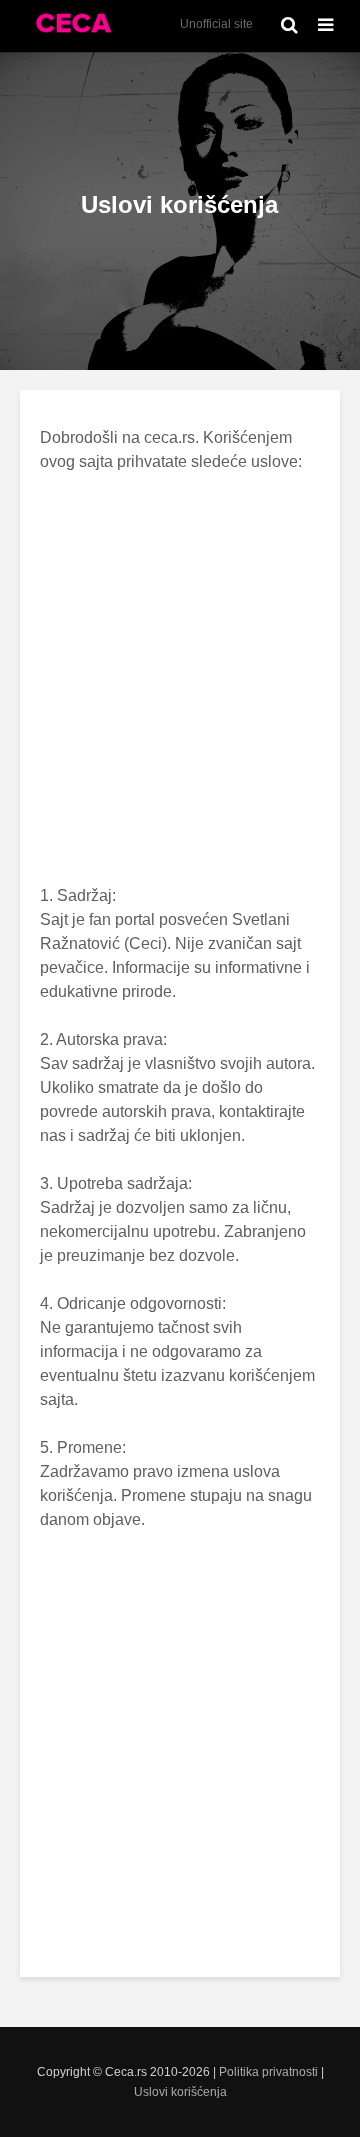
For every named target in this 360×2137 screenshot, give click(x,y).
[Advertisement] (180, 679)
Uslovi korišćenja (180, 2092)
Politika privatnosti (268, 2072)
